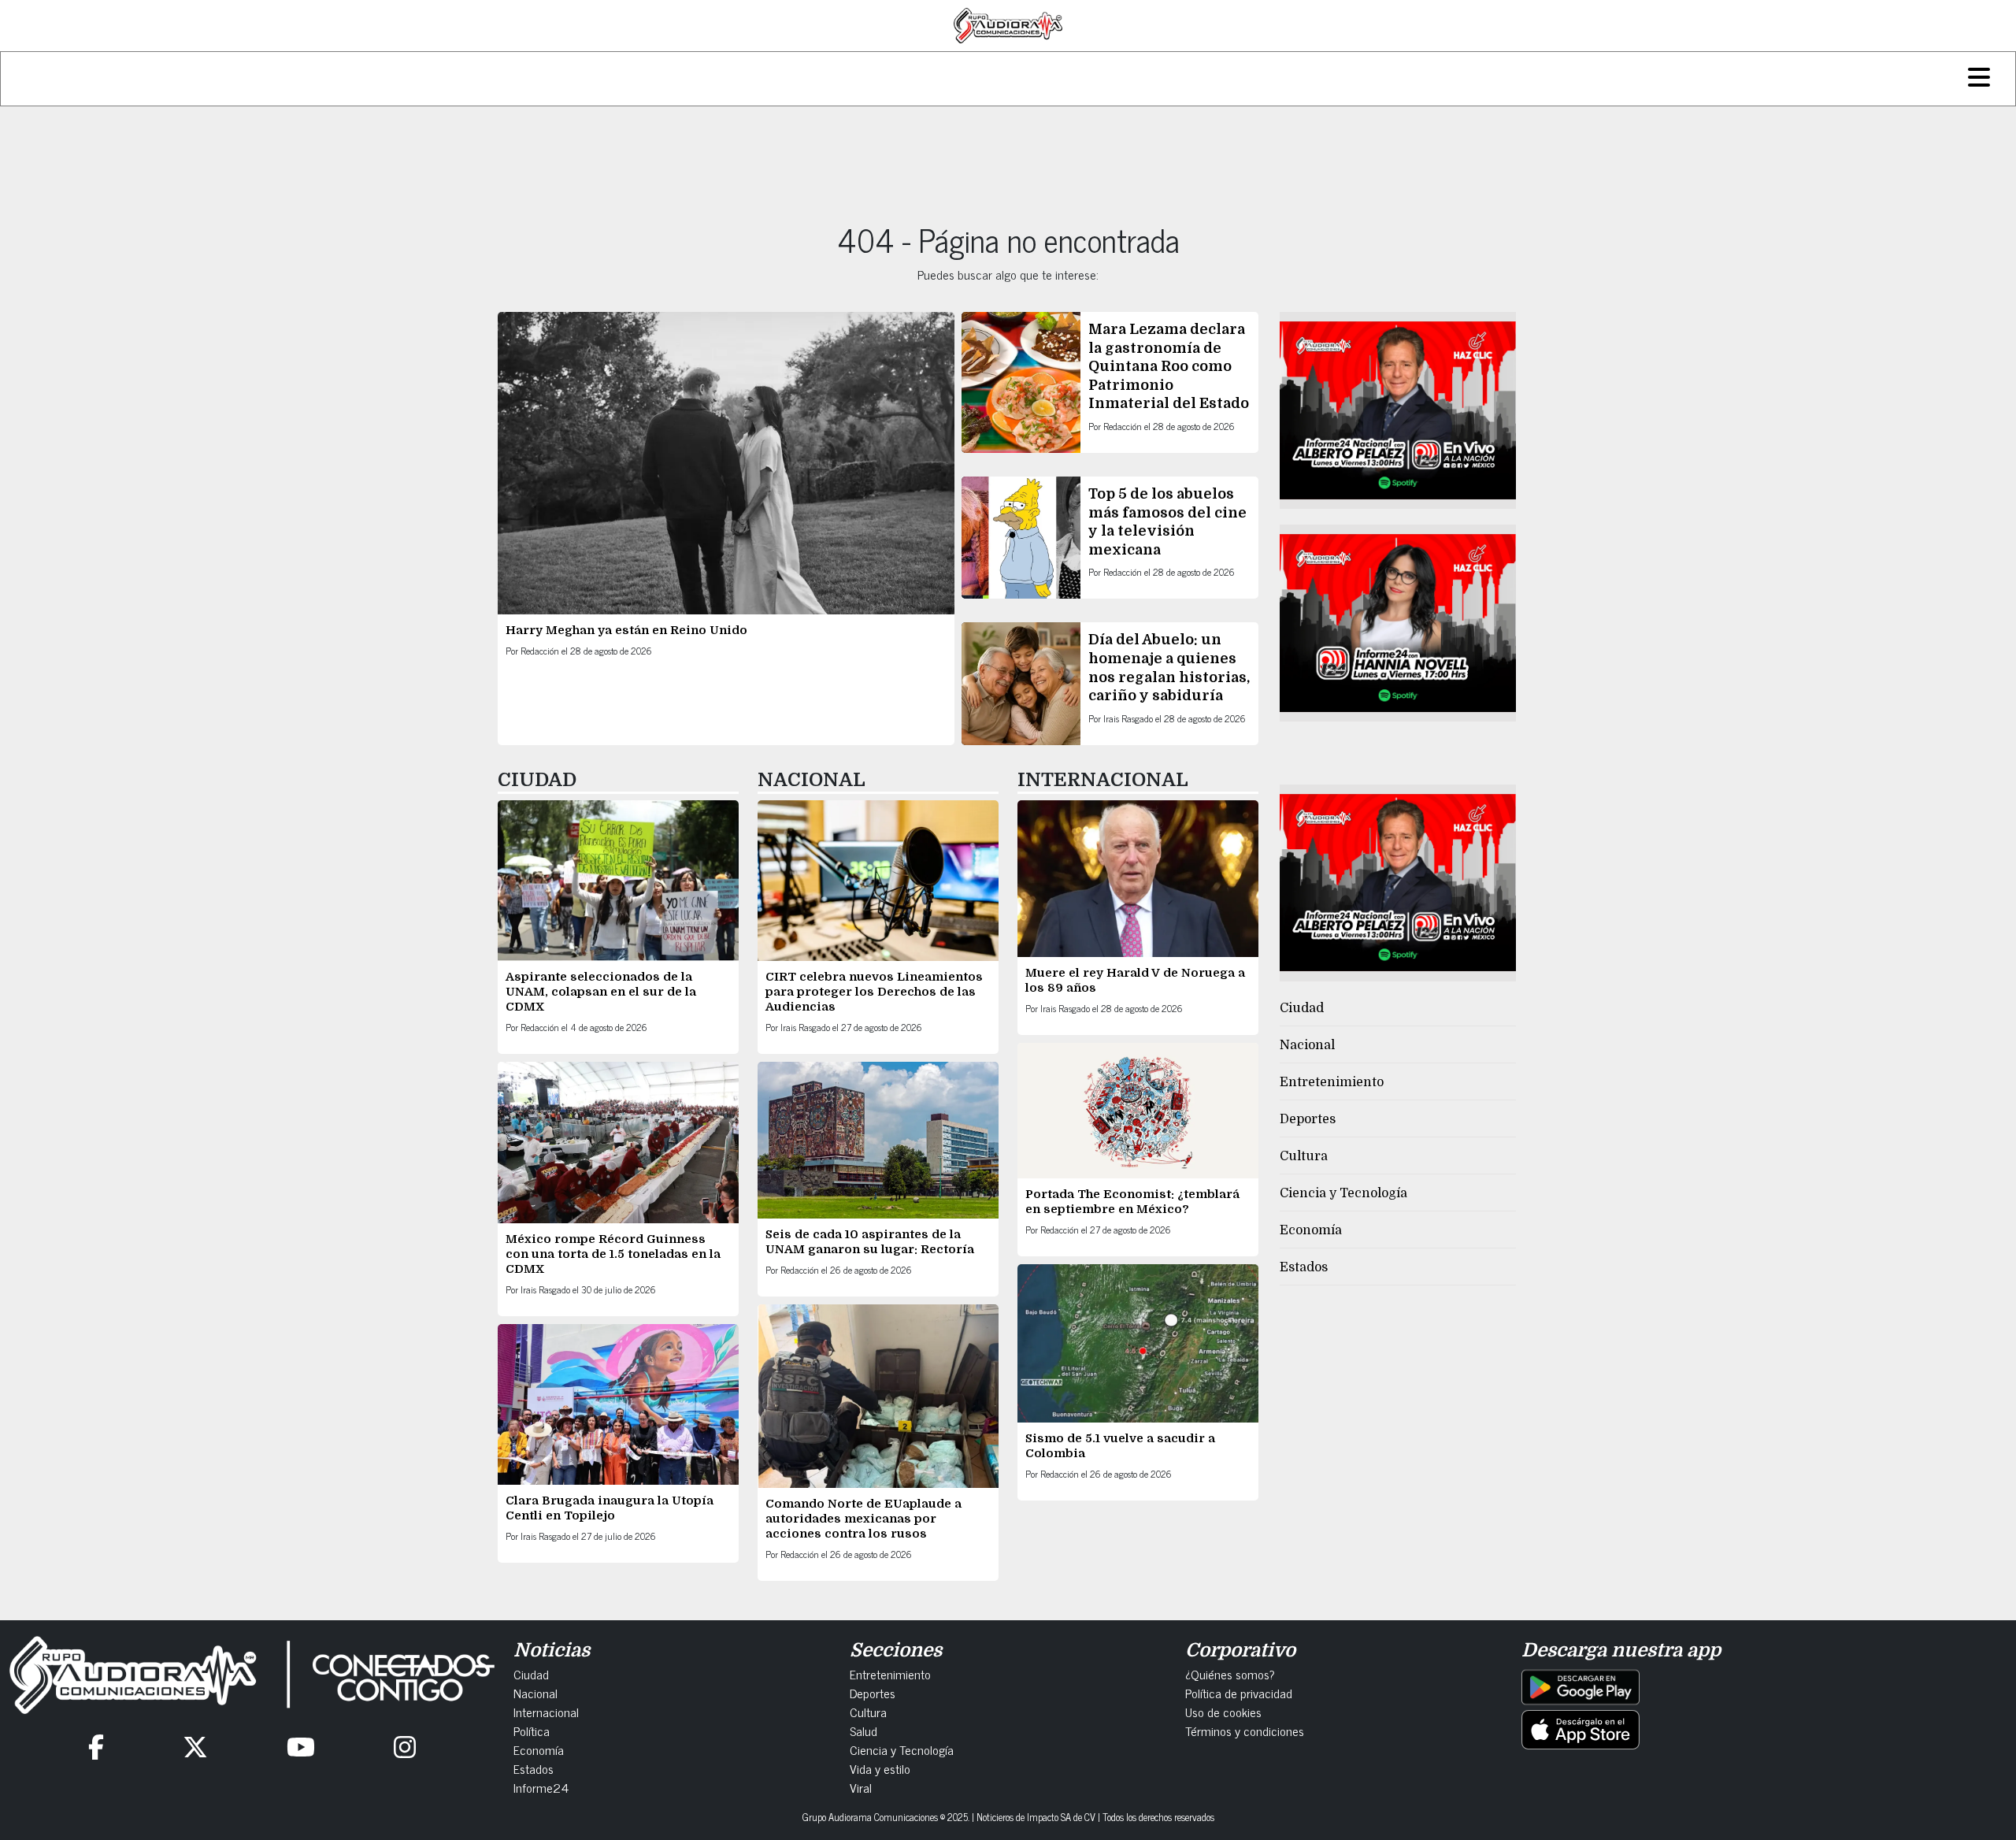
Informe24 (541, 1787)
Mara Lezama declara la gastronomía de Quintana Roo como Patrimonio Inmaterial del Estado (1169, 366)
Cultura (1304, 1156)
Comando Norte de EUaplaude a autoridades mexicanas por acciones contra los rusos (863, 1519)
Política (532, 1731)
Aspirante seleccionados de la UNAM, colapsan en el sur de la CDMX (601, 992)
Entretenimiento (1332, 1082)
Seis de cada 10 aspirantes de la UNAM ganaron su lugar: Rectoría (870, 1242)
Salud (863, 1731)
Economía (1311, 1230)
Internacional (546, 1712)
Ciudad (1302, 1008)
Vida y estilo (880, 1768)
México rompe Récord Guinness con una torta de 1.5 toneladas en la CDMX (613, 1254)
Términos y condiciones (1245, 1731)
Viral (861, 1787)
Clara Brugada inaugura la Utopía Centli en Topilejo (610, 1508)
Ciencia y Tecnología (1343, 1193)
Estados (1304, 1267)
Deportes (1308, 1119)
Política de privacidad (1239, 1693)
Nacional (1307, 1045)
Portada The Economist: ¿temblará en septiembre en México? (1132, 1202)
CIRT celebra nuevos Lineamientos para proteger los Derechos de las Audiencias (874, 992)
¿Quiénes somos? (1230, 1674)
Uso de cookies (1223, 1712)
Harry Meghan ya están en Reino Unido (626, 630)
